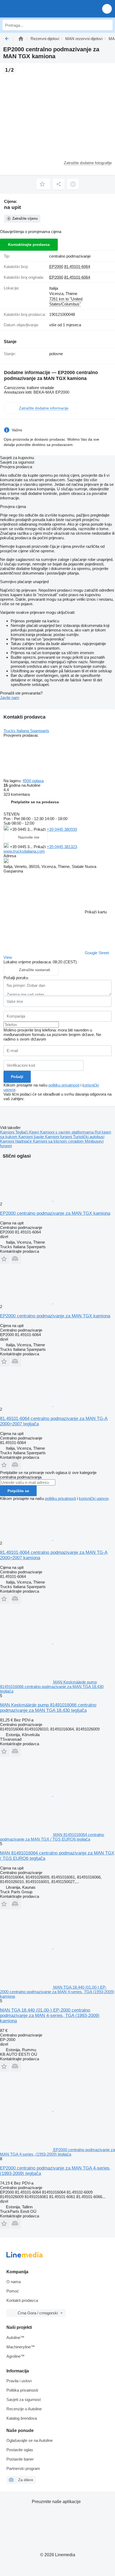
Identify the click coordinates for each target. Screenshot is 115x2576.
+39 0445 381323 (62, 847)
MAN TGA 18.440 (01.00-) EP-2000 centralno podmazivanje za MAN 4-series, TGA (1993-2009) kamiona (50, 2016)
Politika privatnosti (22, 2390)
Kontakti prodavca (22, 2300)
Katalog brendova (22, 2418)
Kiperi (35, 1132)
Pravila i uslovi (19, 2381)
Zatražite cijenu (25, 218)
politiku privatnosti (64, 1085)
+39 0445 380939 (62, 829)
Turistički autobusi (89, 1137)
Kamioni (8, 1132)
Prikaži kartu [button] (96, 912)
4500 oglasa (33, 781)
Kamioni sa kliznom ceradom (59, 1141)
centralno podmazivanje (70, 256)
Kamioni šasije (32, 1137)
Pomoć (13, 2291)
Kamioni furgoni (59, 1137)
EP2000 (56, 267)
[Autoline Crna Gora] (35, 9)
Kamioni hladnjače (16, 1141)
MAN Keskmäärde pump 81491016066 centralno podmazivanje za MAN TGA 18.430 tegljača (48, 1708)
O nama (14, 2282)
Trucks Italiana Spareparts (26, 731)
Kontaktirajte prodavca (29, 245)
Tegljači (22, 1132)
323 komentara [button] (17, 794)
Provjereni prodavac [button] (21, 735)
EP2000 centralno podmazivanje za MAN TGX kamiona (55, 1213)
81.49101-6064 (77, 267)
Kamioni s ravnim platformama (67, 1132)
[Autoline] (21, 39)
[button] (107, 9)
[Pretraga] (107, 25)
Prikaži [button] (40, 829)
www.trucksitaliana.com (24, 851)
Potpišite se (18, 1491)
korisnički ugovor (94, 1498)
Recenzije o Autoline (24, 2409)
